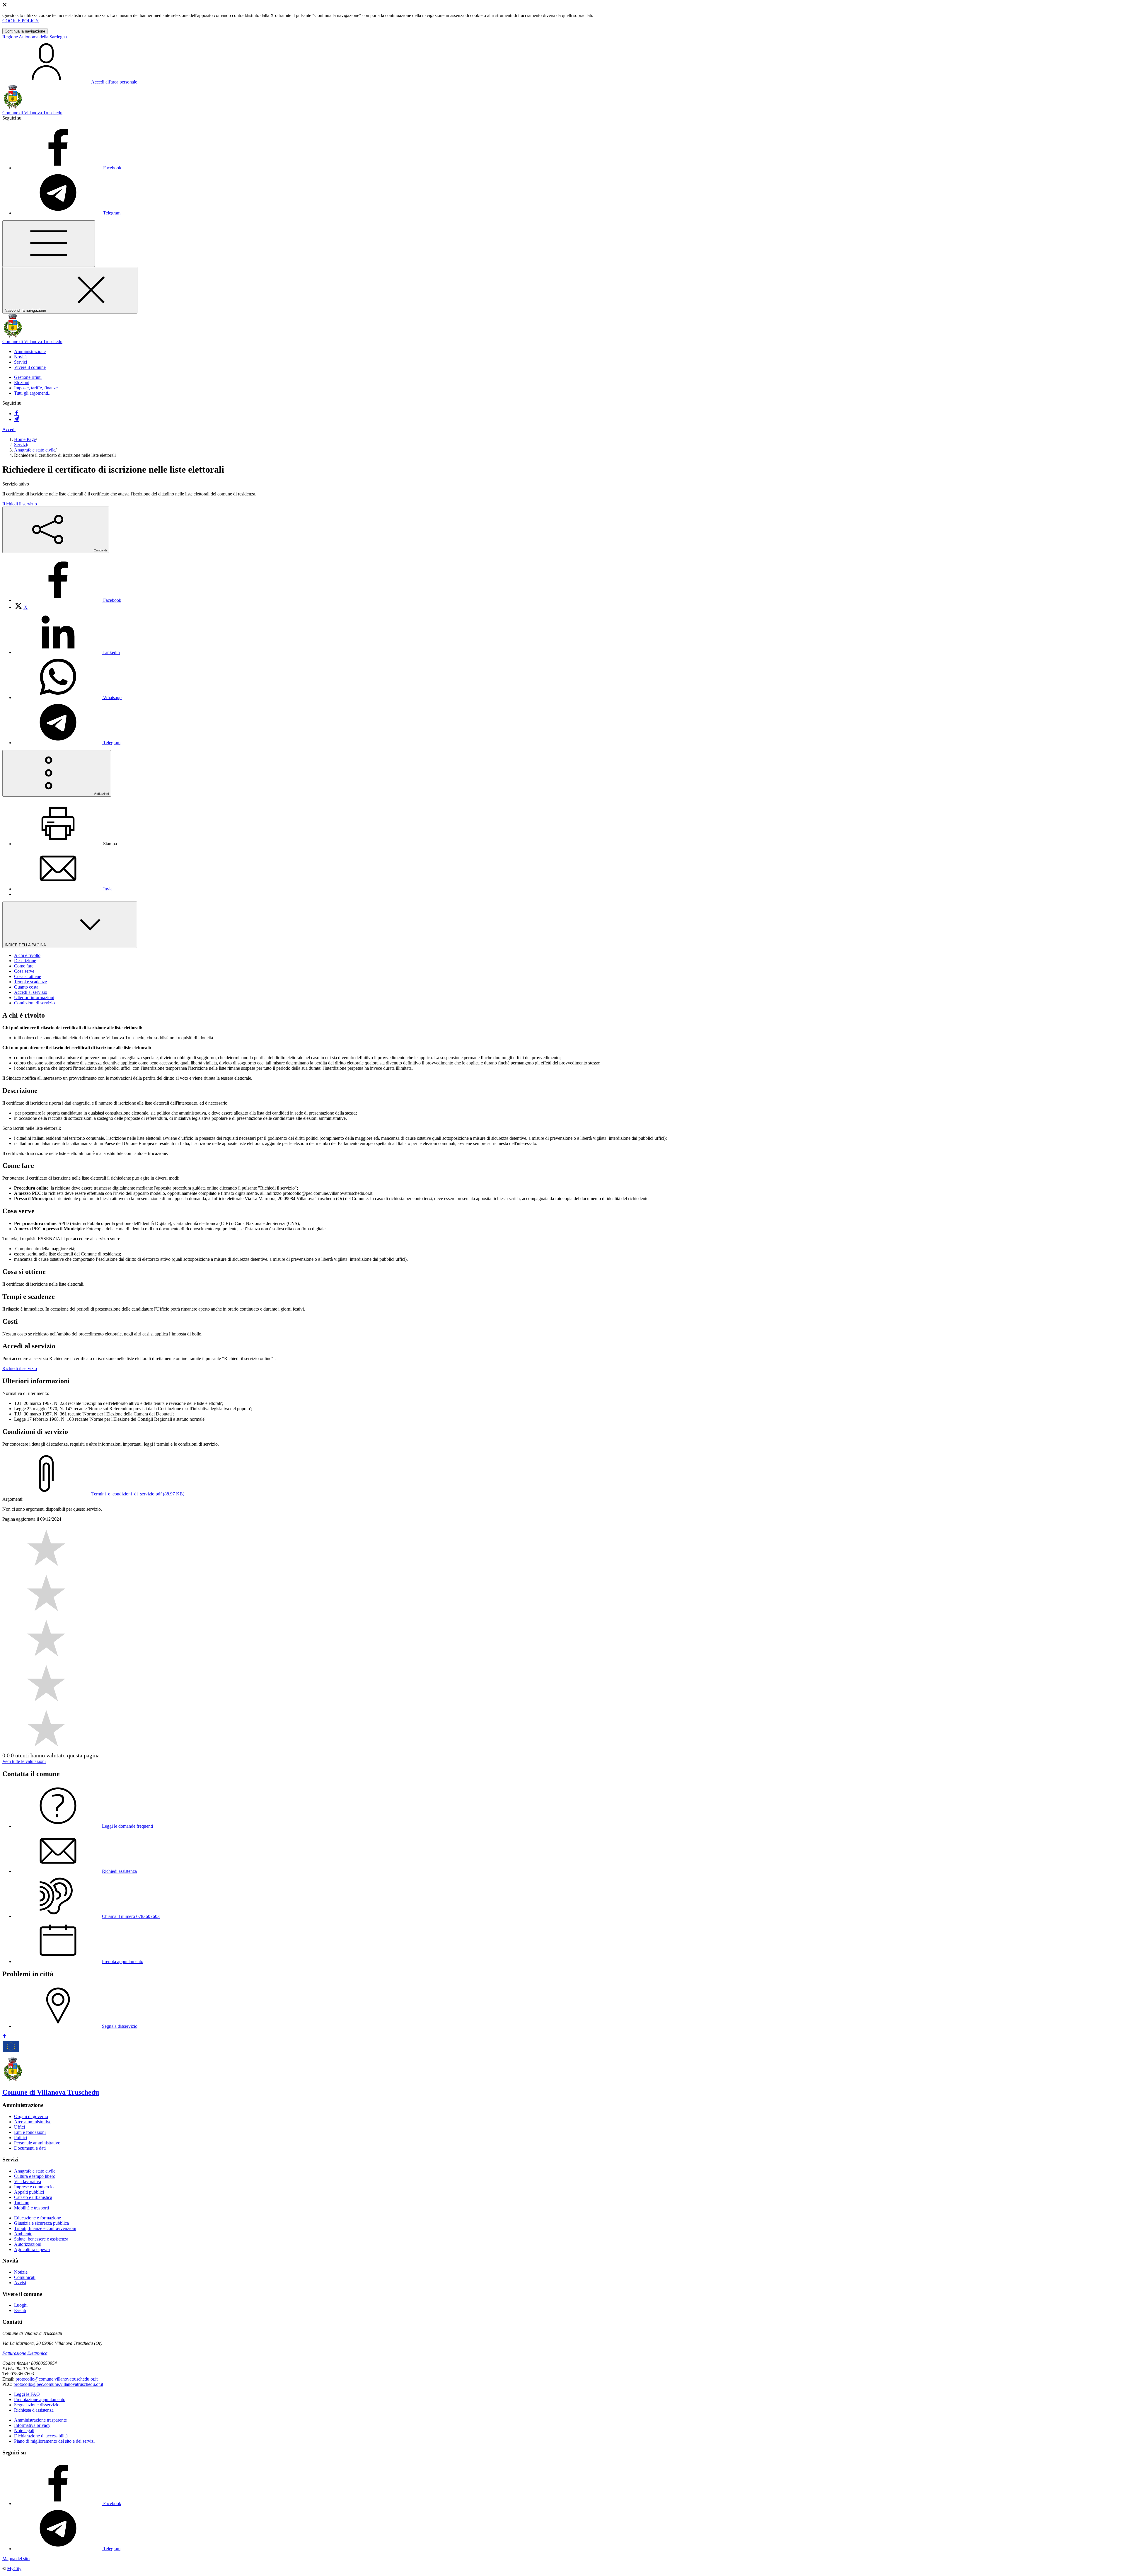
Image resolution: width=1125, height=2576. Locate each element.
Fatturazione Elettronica (25, 2353)
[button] (30, 351)
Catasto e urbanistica (33, 2197)
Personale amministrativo (37, 2143)
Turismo (22, 2203)
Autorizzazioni (28, 2244)
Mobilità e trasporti (31, 2208)
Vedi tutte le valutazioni (24, 1761)
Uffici (19, 2127)
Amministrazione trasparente (40, 2420)
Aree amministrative (33, 2122)
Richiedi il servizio (20, 504)
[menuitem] (68, 600)
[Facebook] (16, 414)
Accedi (9, 429)
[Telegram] (16, 419)
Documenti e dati (30, 2148)
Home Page (25, 439)
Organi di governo (31, 2116)
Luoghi (21, 2305)
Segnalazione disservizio (37, 2405)
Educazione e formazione (37, 2218)
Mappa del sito (16, 2559)
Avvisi (20, 2283)
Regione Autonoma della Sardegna (35, 37)
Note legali (24, 2431)
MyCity (14, 2569)
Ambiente (23, 2234)
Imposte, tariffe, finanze (36, 388)
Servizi (21, 445)
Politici (21, 2138)
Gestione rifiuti (28, 377)
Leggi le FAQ (27, 2394)
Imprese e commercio (34, 2187)
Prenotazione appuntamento (40, 2399)
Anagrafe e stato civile (35, 450)
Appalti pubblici (29, 2192)
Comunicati (25, 2277)
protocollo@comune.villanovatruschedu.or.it (57, 2379)
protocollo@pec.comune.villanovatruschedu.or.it (58, 2384)
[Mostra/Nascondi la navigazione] (49, 244)
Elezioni (22, 383)
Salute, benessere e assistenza (41, 2239)
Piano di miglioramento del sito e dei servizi (54, 2441)
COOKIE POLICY (21, 21)
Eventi (20, 2310)
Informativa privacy (32, 2425)
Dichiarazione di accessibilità (41, 2436)
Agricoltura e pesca (32, 2249)
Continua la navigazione (25, 31)
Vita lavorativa (28, 2181)
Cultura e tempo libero (35, 2176)
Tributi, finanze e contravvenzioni (45, 2228)
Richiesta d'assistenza (34, 2410)
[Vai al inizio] (5, 2037)
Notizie (21, 2272)
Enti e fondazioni (30, 2132)
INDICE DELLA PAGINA (26, 945)
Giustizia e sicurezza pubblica (41, 2223)
